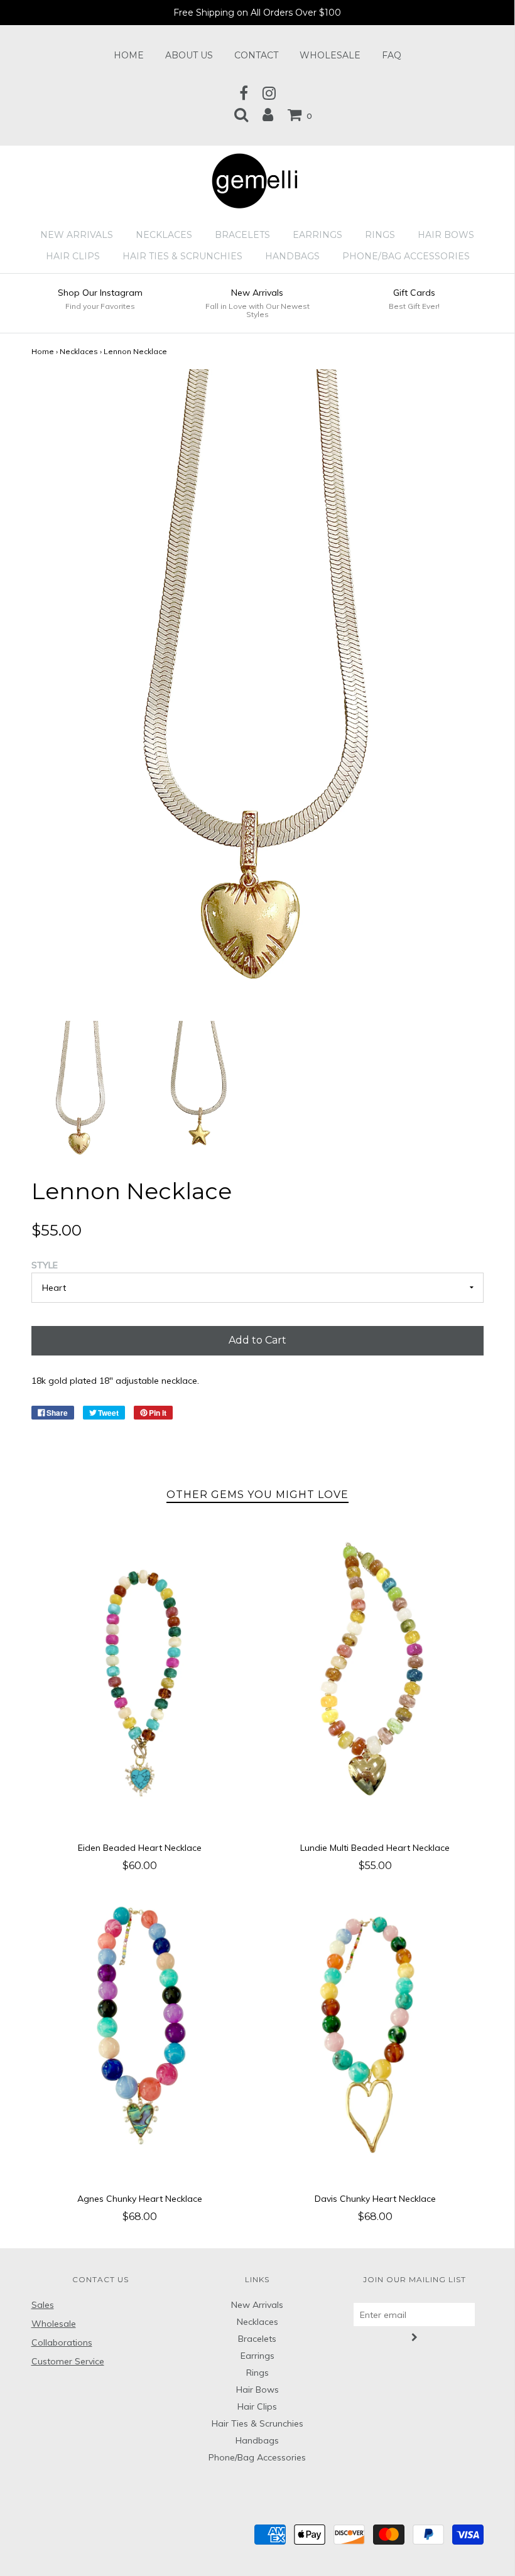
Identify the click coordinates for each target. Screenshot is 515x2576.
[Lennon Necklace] (81, 1089)
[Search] (241, 114)
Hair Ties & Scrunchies (182, 256)
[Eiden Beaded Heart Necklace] (140, 1685)
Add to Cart (257, 1340)
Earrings (317, 235)
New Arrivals (77, 235)
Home (129, 55)
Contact (256, 55)
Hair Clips (73, 256)
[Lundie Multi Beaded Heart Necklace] (375, 1685)
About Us (189, 55)
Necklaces (164, 235)
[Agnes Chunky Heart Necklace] (140, 2035)
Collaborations (62, 2342)
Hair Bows (446, 235)
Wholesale (330, 55)
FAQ (392, 55)
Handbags (292, 256)
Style (45, 1265)
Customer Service (68, 2361)
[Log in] (268, 114)
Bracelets (242, 235)
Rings (380, 235)
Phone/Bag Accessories (406, 256)
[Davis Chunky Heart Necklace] (375, 2035)
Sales (43, 2305)
